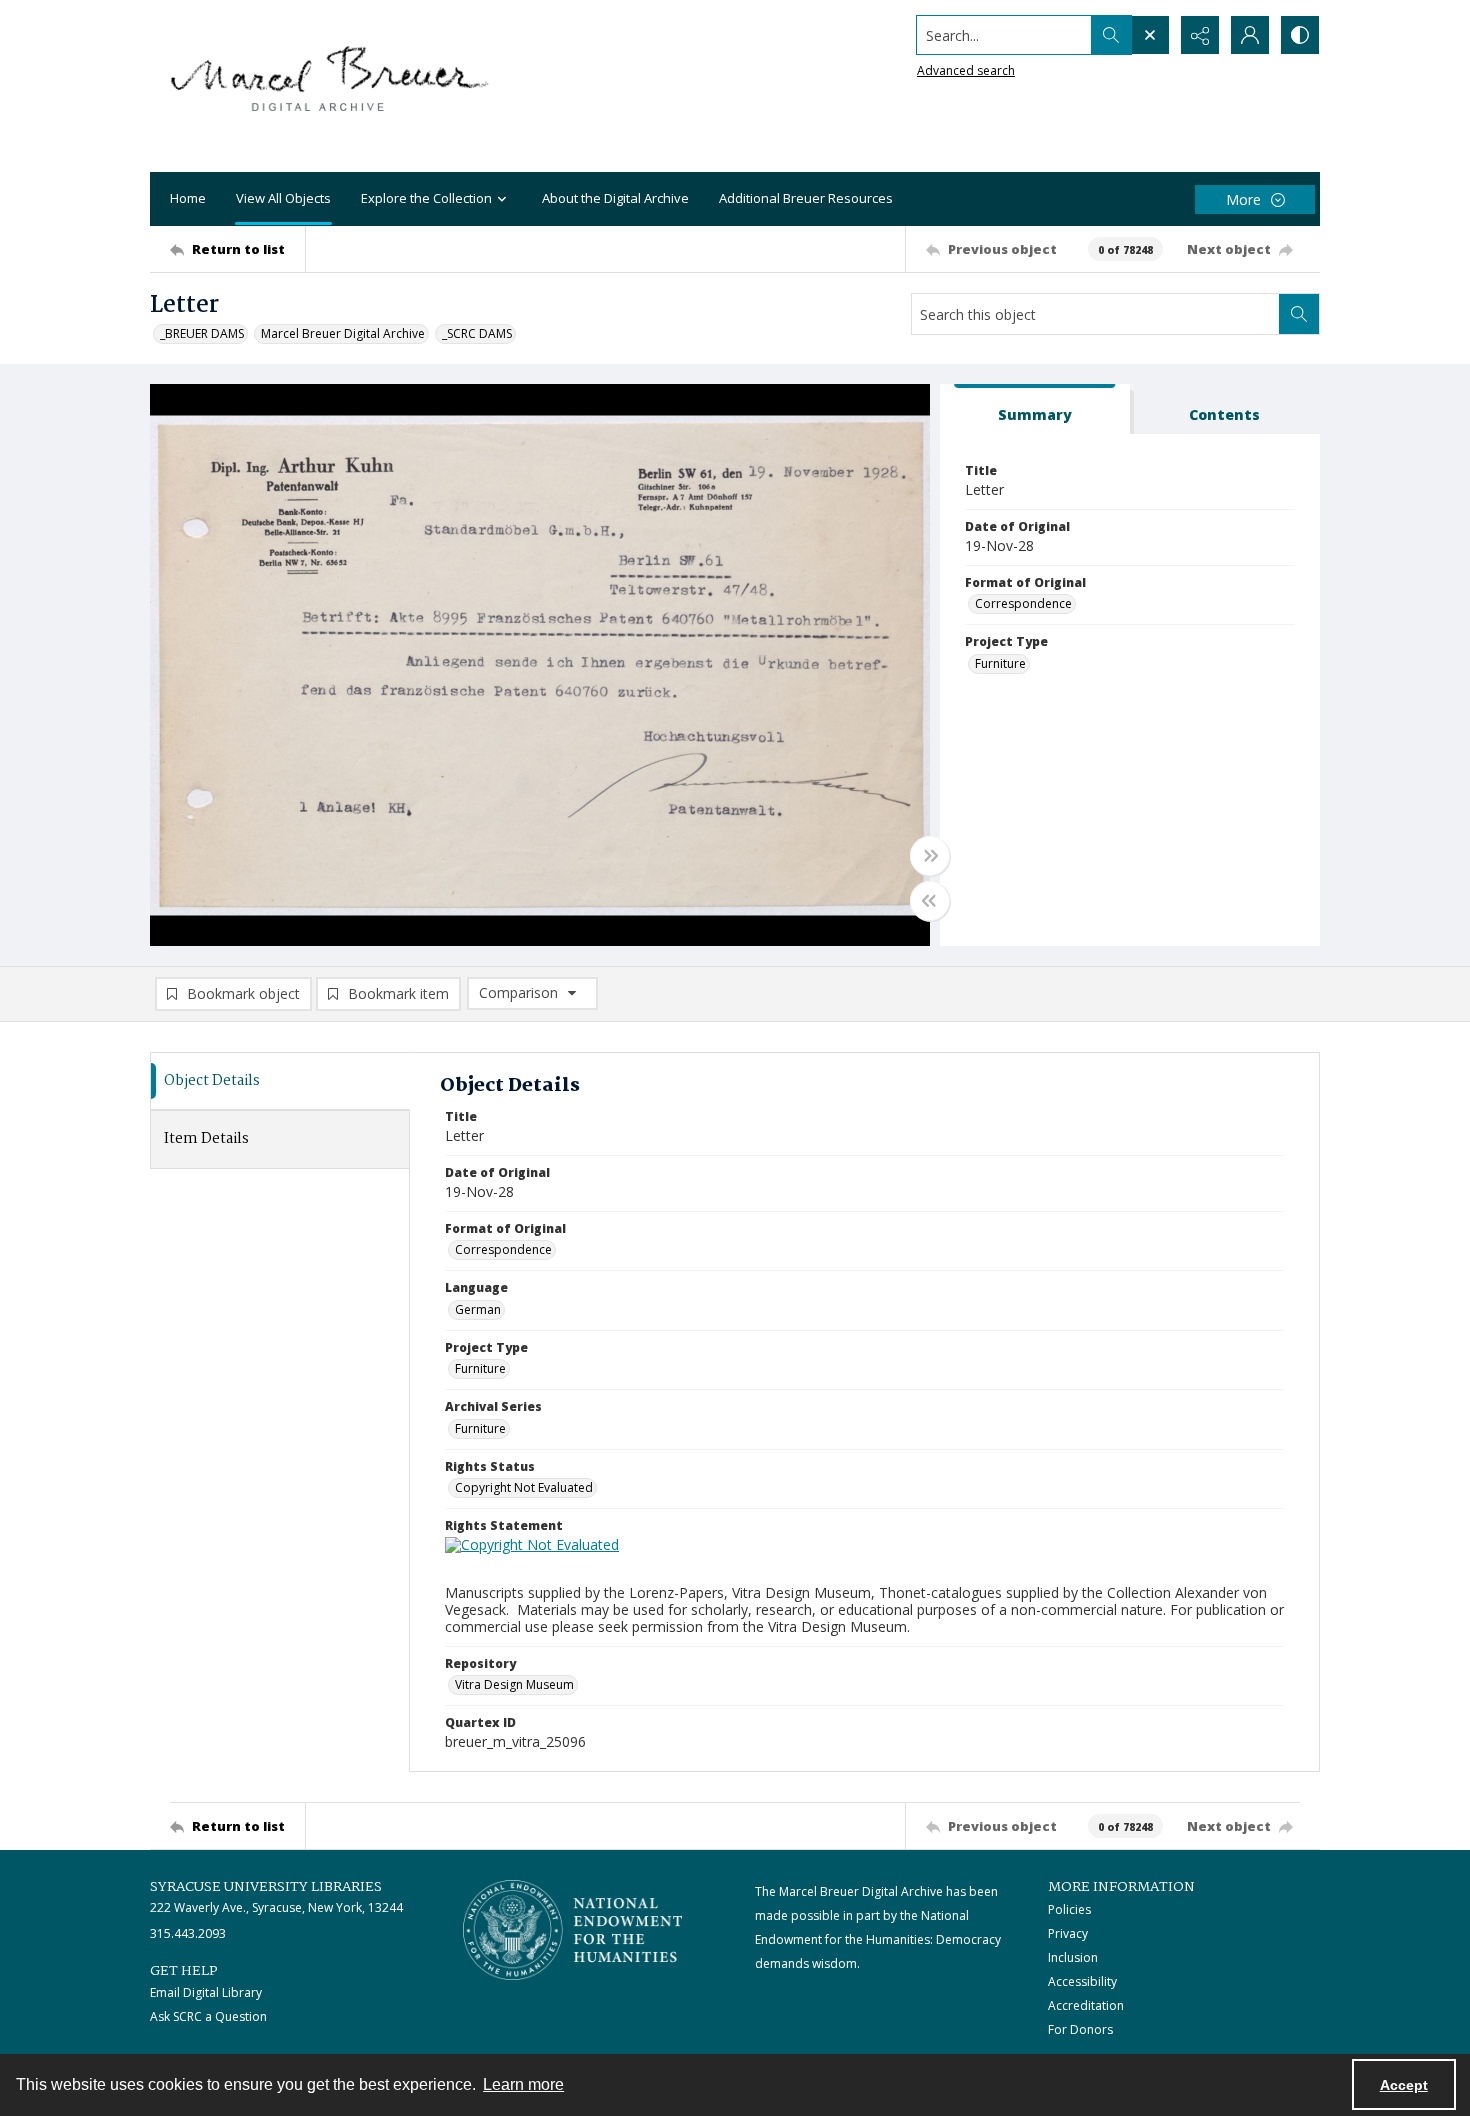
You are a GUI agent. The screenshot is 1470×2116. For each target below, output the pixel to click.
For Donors (1080, 2029)
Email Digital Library (206, 1992)
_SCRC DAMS (477, 333)
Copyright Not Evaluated (524, 1487)
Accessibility (1082, 1981)
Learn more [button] (523, 2084)
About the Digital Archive (615, 198)
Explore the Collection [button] (426, 198)
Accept (1404, 2085)
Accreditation (1086, 2005)
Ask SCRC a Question (208, 2016)
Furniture (1000, 663)
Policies (1069, 1909)
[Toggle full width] (930, 856)
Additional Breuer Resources (806, 198)
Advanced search (966, 70)
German (478, 1309)
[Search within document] (1299, 314)
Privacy (1068, 1933)
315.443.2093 (188, 1933)
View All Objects (283, 198)
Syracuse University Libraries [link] (266, 1887)
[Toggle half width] (930, 901)
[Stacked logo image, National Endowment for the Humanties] (573, 1930)
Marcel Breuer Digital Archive (343, 333)
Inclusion (1073, 1957)
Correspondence (1023, 603)
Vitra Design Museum (514, 1684)
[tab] (1035, 409)
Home (188, 198)
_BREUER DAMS (202, 333)
